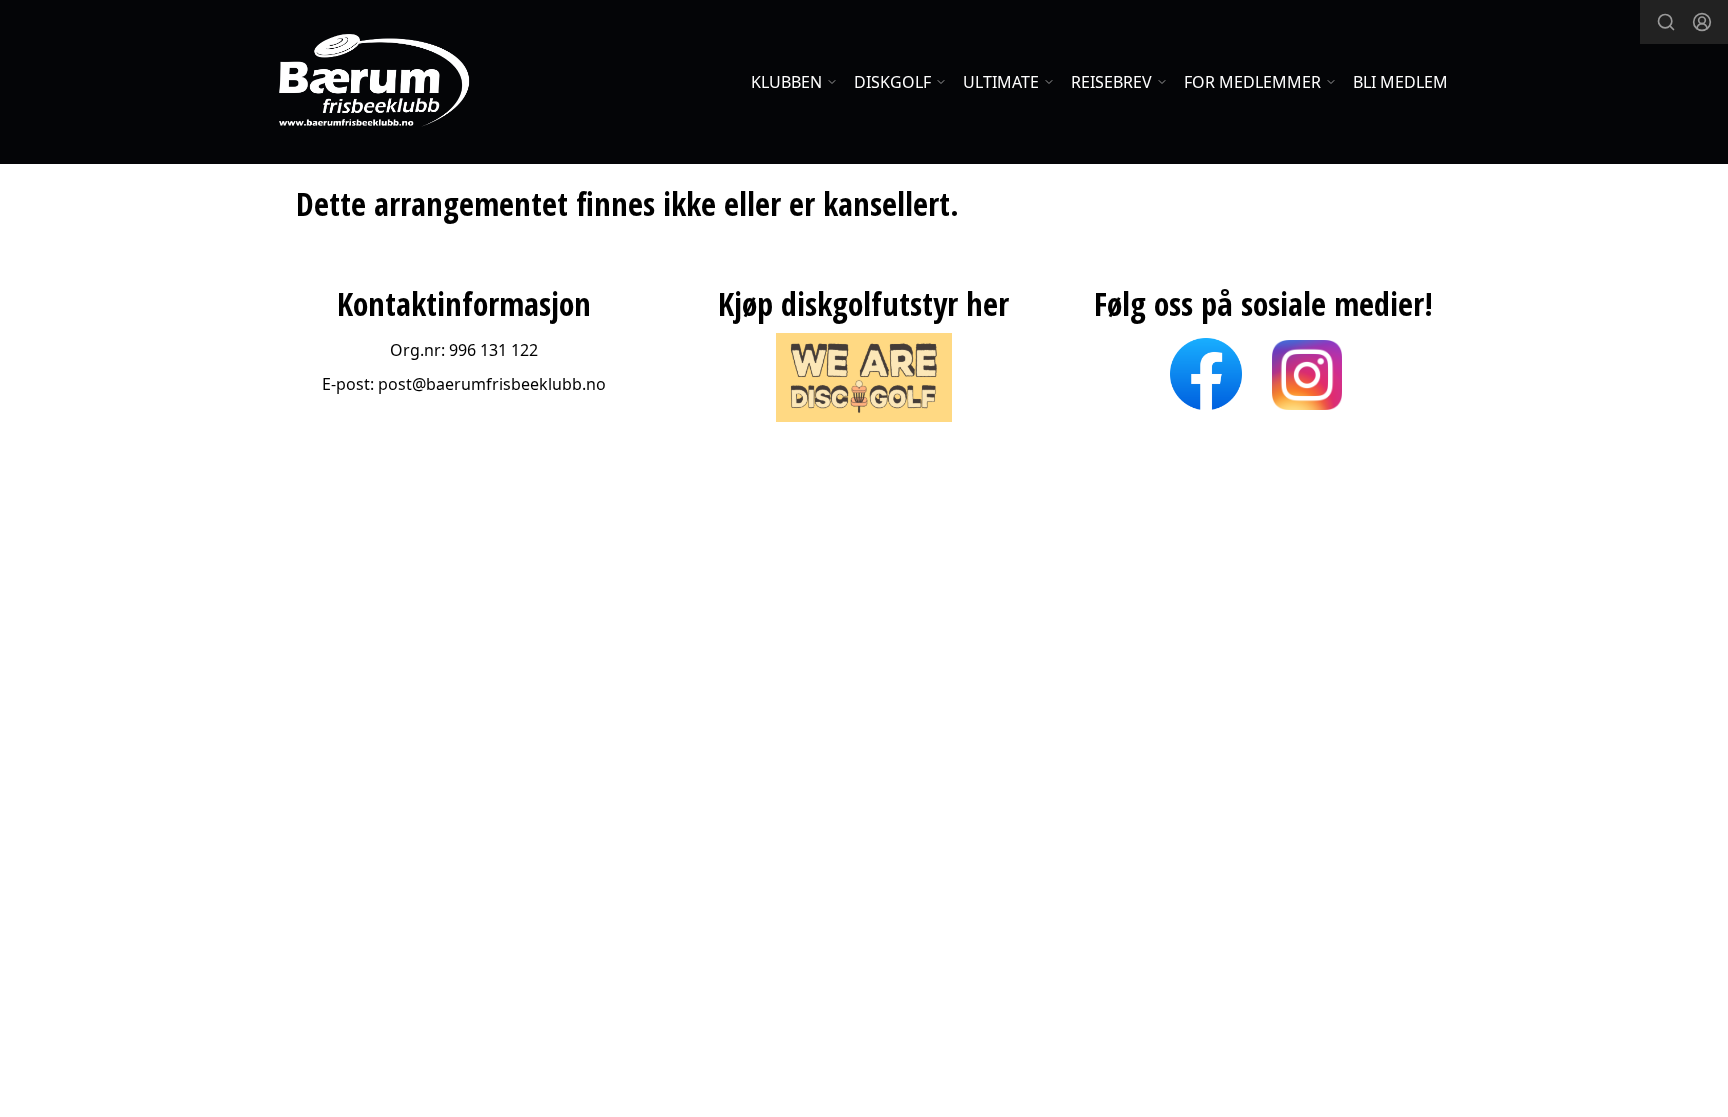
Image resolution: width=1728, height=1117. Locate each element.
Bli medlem (1400, 82)
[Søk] (1666, 22)
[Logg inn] (1702, 22)
